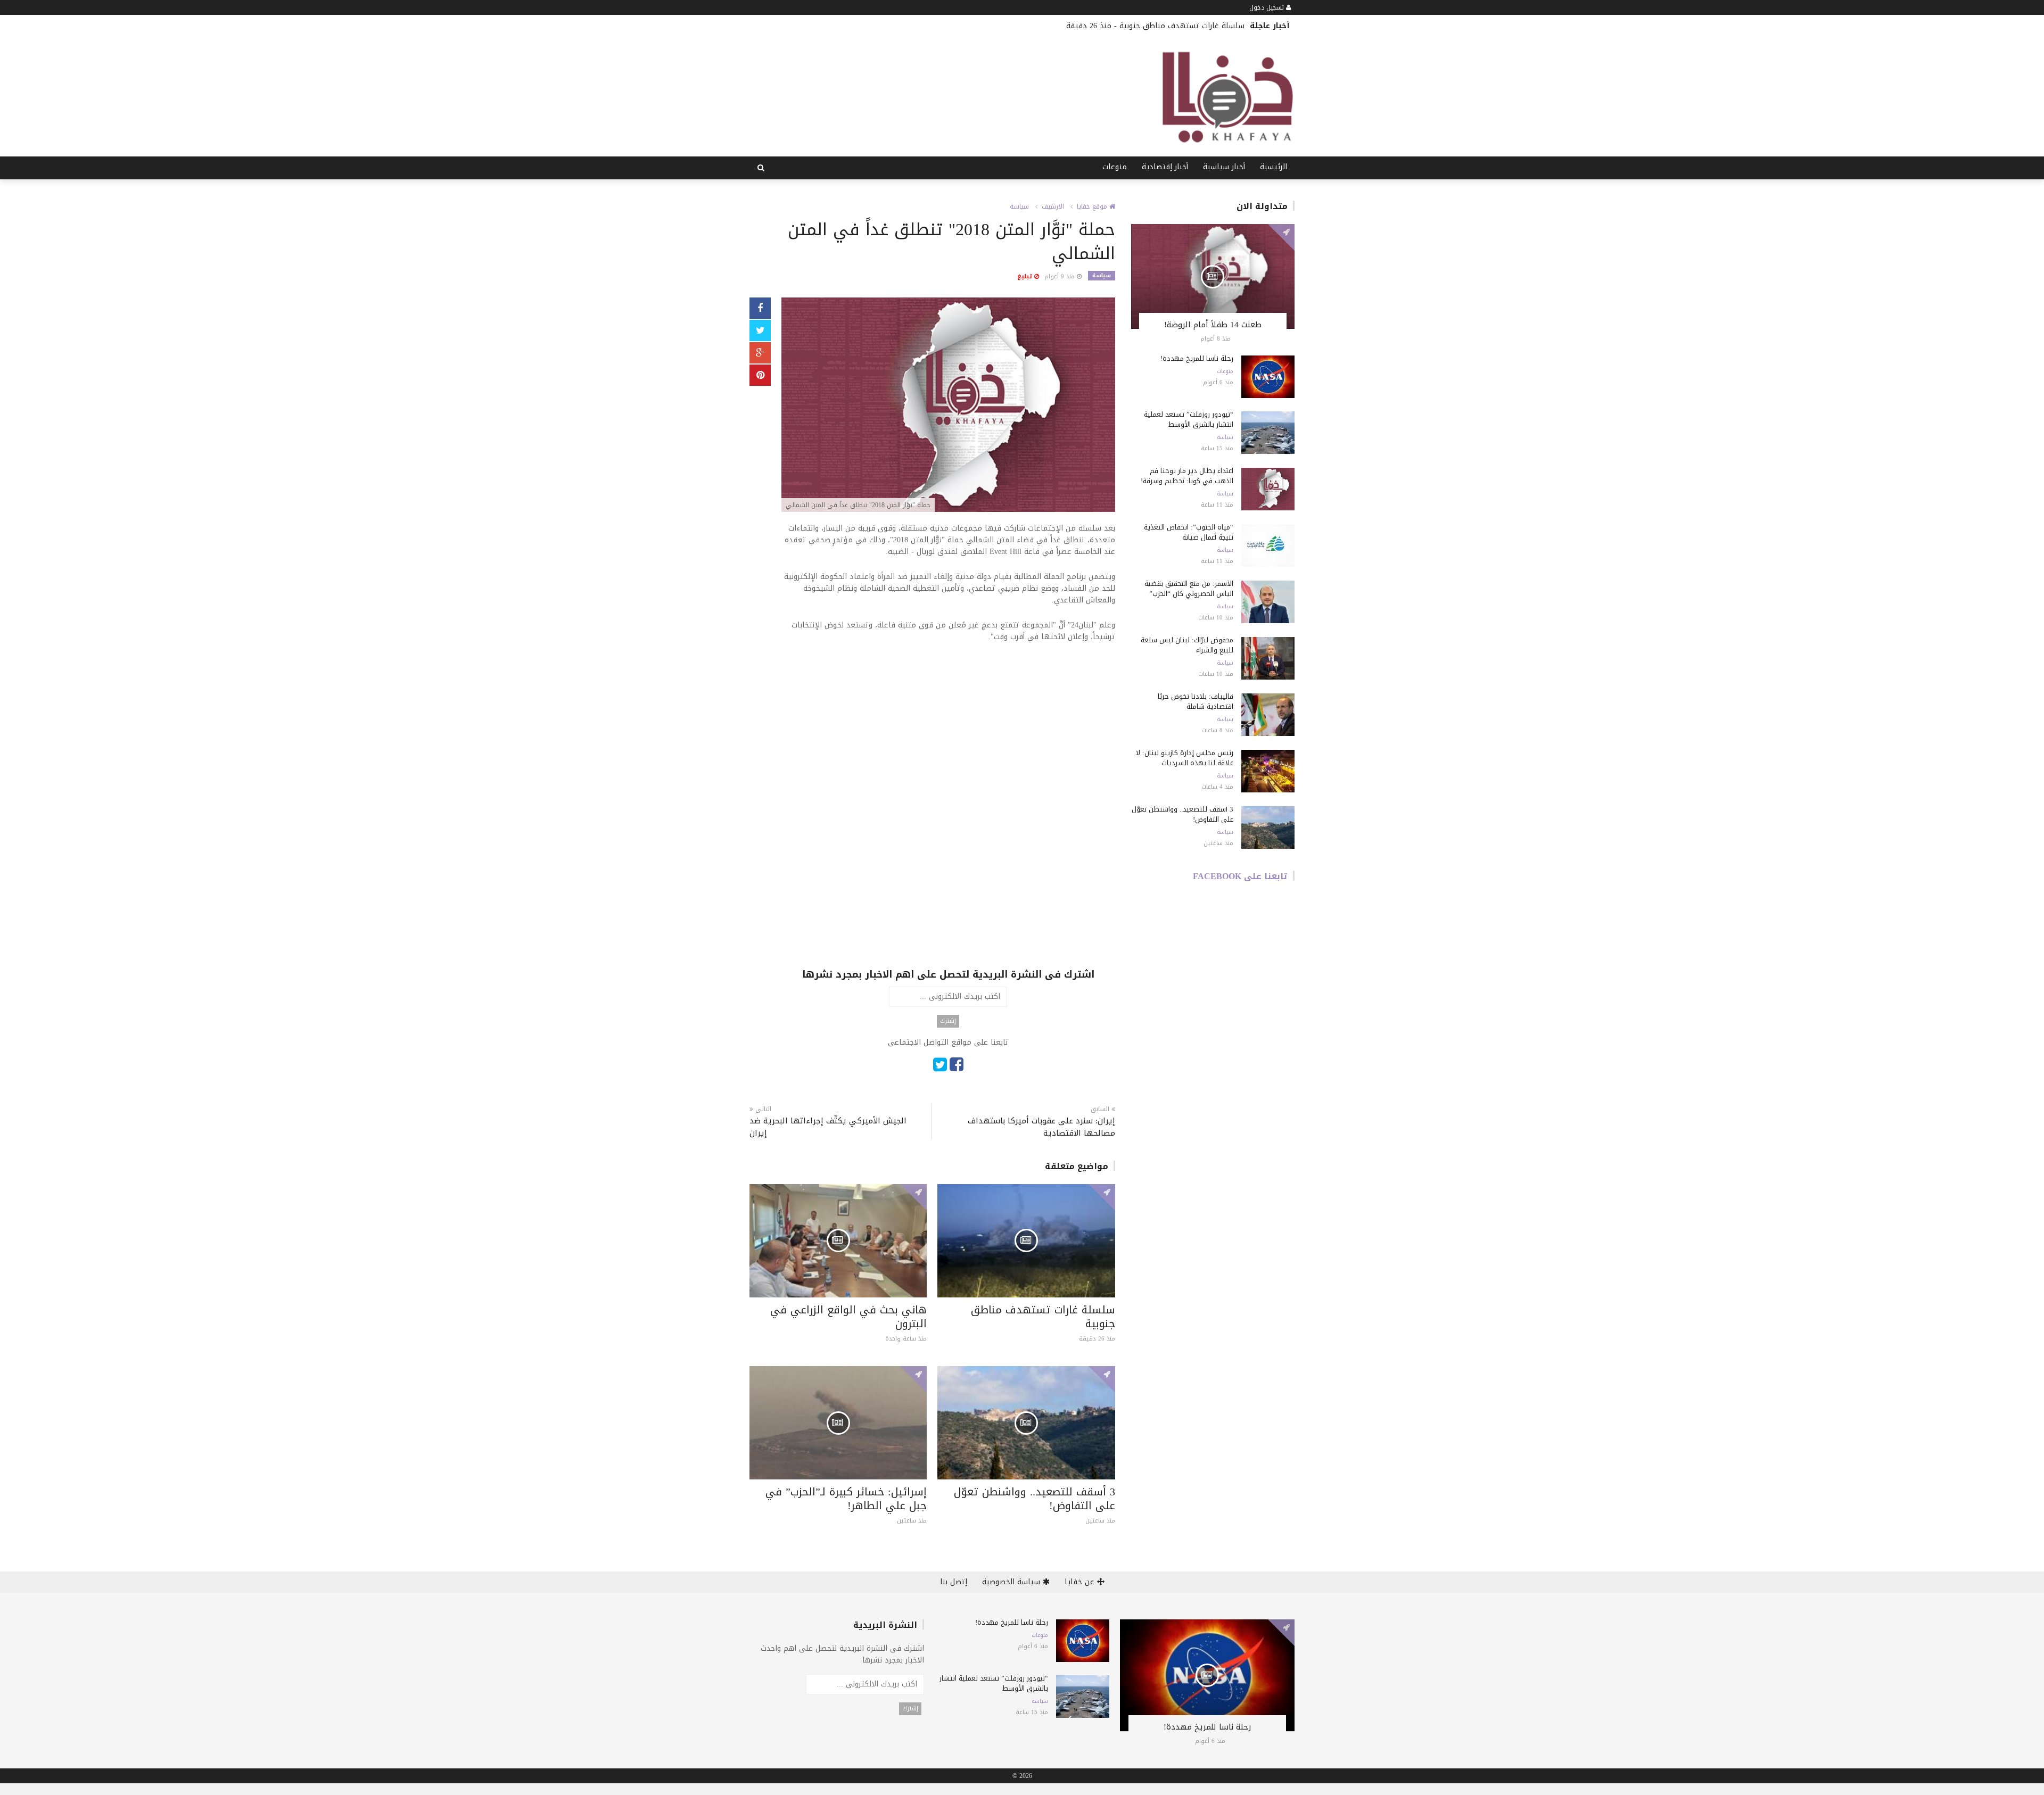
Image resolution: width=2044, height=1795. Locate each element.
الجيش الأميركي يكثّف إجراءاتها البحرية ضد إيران (828, 1127)
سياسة (1019, 206)
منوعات (1115, 167)
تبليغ (1026, 276)
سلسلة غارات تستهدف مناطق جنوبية (1043, 1317)
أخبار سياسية (1224, 167)
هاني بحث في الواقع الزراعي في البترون (1179, 26)
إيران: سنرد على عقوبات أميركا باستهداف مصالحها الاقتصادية (1041, 1127)
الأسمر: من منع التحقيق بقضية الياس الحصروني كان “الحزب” (1189, 589)
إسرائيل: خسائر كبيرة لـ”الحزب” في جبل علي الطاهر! (846, 1499)
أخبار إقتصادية (1165, 167)
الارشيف (1053, 206)
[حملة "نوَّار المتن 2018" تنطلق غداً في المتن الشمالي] (948, 406)
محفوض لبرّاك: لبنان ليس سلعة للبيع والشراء (1187, 645)
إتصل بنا (954, 1582)
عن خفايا (1081, 1582)
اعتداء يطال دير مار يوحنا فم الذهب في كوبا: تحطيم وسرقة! (1187, 476)
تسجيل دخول (1268, 7)
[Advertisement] (948, 731)
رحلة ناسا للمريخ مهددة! (1197, 358)
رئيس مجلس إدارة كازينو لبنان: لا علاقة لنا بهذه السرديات (1184, 758)
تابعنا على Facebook (1240, 876)
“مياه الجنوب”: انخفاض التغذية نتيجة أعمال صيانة (1189, 532)
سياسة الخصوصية (1012, 1582)
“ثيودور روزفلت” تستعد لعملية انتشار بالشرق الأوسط (1189, 419)
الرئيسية (1274, 167)
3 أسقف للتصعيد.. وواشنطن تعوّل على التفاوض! (1035, 1499)
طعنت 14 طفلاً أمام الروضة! (1213, 325)
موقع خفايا (1093, 206)
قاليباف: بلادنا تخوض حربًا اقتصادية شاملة (1196, 701)
